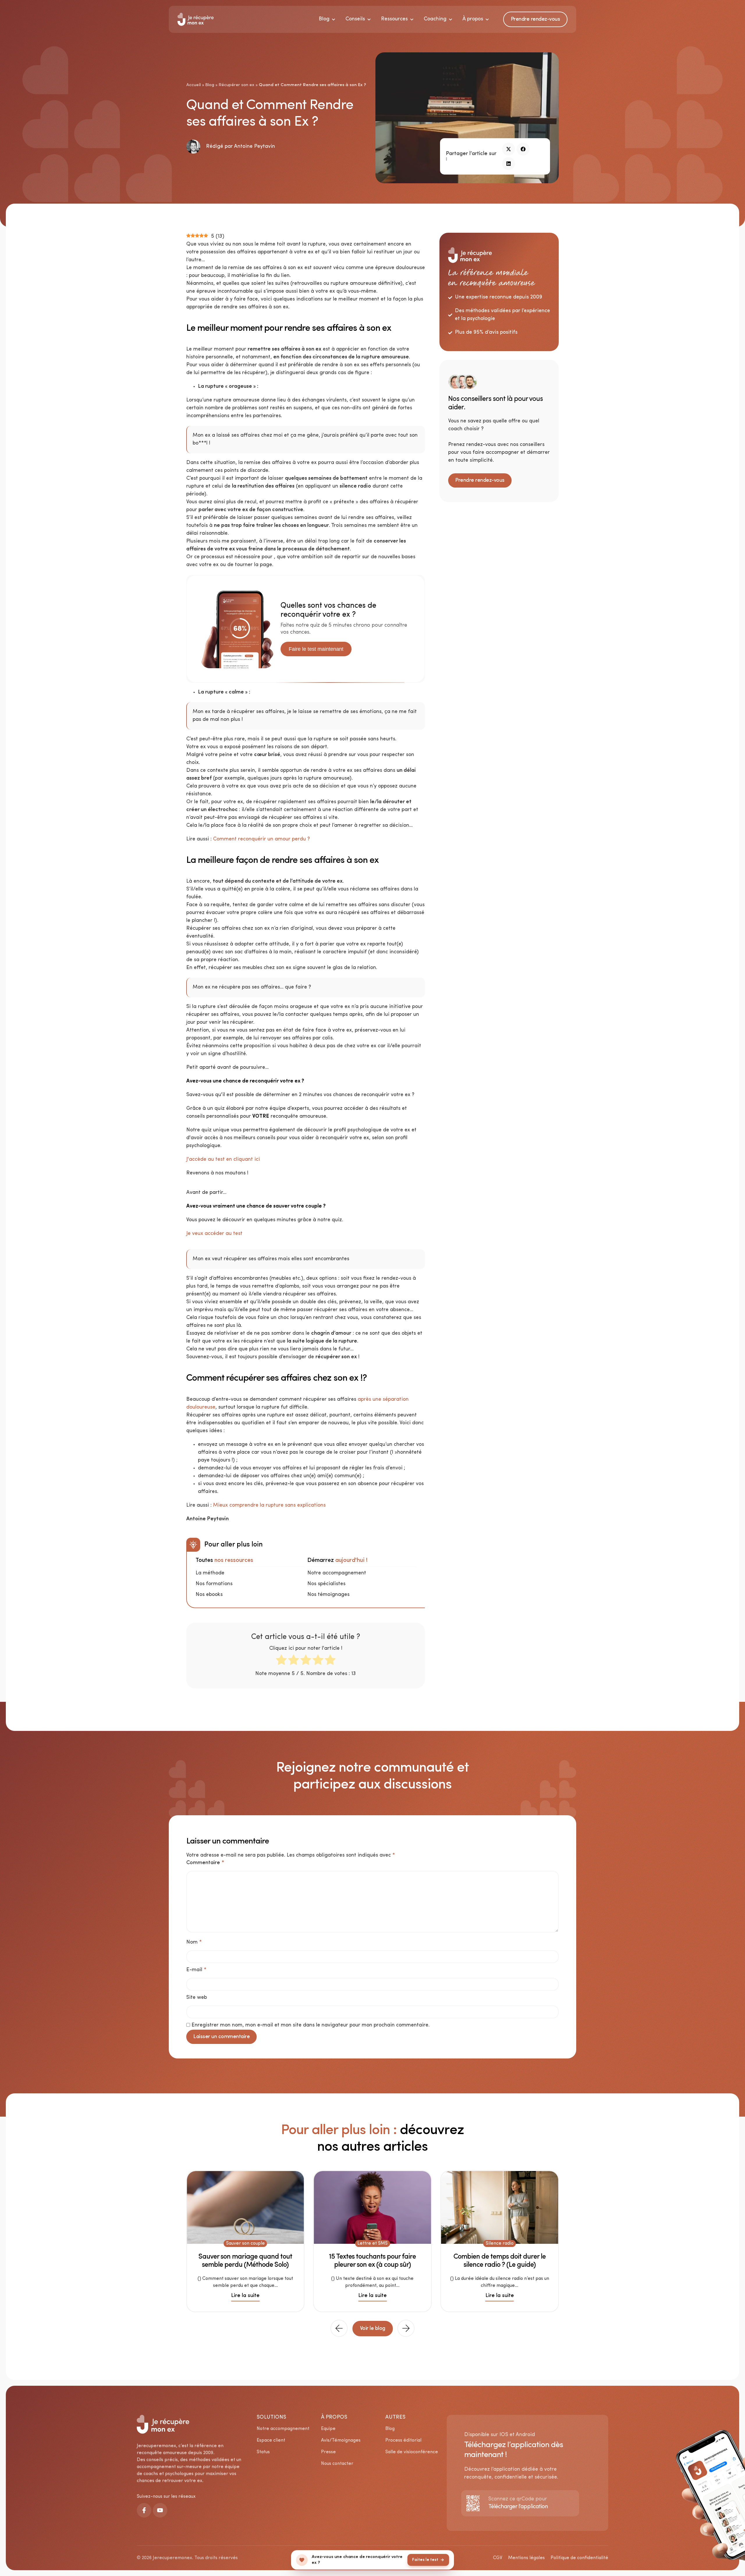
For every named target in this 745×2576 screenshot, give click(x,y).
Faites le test (425, 2560)
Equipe (328, 2429)
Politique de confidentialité (579, 2558)
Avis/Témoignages (341, 2440)
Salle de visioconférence (412, 2452)
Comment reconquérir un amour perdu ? (261, 839)
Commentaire (205, 1863)
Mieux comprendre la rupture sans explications (269, 1505)
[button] (509, 149)
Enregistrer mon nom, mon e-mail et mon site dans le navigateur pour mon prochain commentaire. (311, 2025)
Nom (194, 1942)
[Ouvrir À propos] (487, 19)
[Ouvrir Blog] (334, 19)
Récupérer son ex (236, 85)
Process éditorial (403, 2440)
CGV (498, 2558)
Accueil (194, 85)
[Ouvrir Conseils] (369, 19)
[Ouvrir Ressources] (412, 19)
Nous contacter (337, 2464)
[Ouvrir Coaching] (450, 19)
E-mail (196, 1970)
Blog (210, 85)
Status (263, 2452)
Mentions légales (526, 2558)
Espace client (271, 2440)
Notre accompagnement (283, 2429)
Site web (197, 1998)
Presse (328, 2452)
